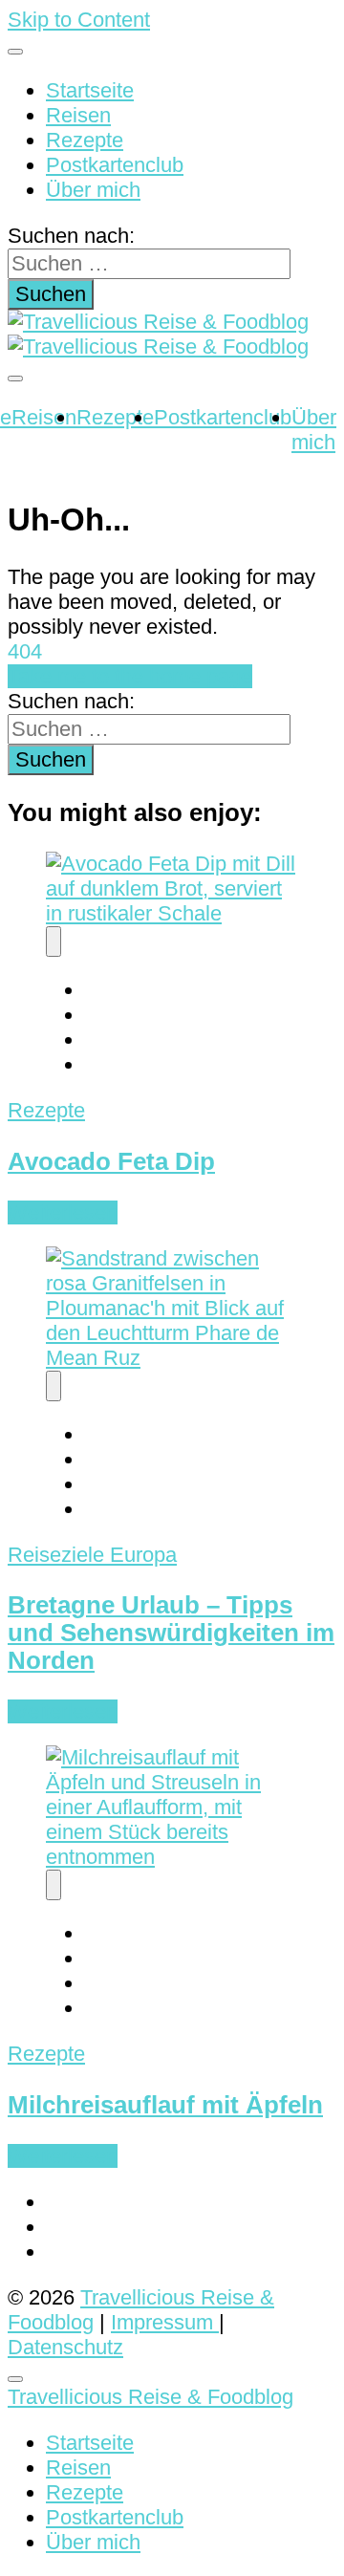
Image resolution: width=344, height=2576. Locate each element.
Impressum (165, 2322)
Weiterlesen (63, 1212)
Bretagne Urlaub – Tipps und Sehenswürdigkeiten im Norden (171, 1633)
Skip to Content (79, 20)
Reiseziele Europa (92, 1555)
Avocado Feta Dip (111, 1161)
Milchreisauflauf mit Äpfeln (165, 2105)
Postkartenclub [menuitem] (115, 2517)
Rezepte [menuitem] (85, 2492)
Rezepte (85, 140)
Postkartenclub (115, 165)
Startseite (90, 90)
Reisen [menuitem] (78, 2468)
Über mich (93, 190)
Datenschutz (65, 2347)
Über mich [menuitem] (93, 2542)
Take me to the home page (130, 676)
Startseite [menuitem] (90, 2443)
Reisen (78, 115)
